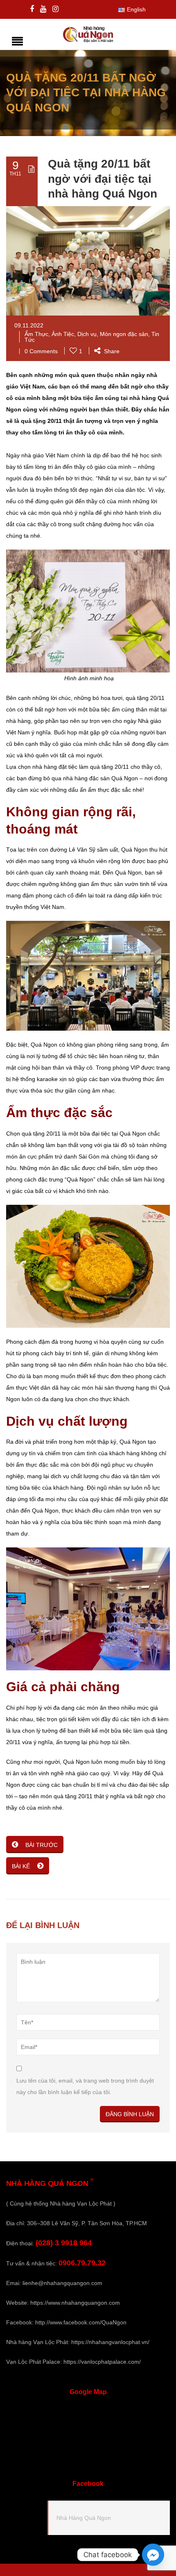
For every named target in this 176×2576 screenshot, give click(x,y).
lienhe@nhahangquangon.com (62, 2283)
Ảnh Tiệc (63, 334)
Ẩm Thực (36, 334)
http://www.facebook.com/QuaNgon (81, 2322)
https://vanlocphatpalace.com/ (102, 2362)
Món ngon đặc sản (124, 334)
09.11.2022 (29, 325)
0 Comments (41, 351)
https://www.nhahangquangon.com (75, 2303)
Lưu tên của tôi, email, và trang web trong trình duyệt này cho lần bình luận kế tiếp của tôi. (85, 2086)
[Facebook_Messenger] (153, 2555)
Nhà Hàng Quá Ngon (84, 2518)
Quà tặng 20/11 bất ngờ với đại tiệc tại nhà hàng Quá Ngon (103, 179)
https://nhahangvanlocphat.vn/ (110, 2342)
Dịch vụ (87, 334)
